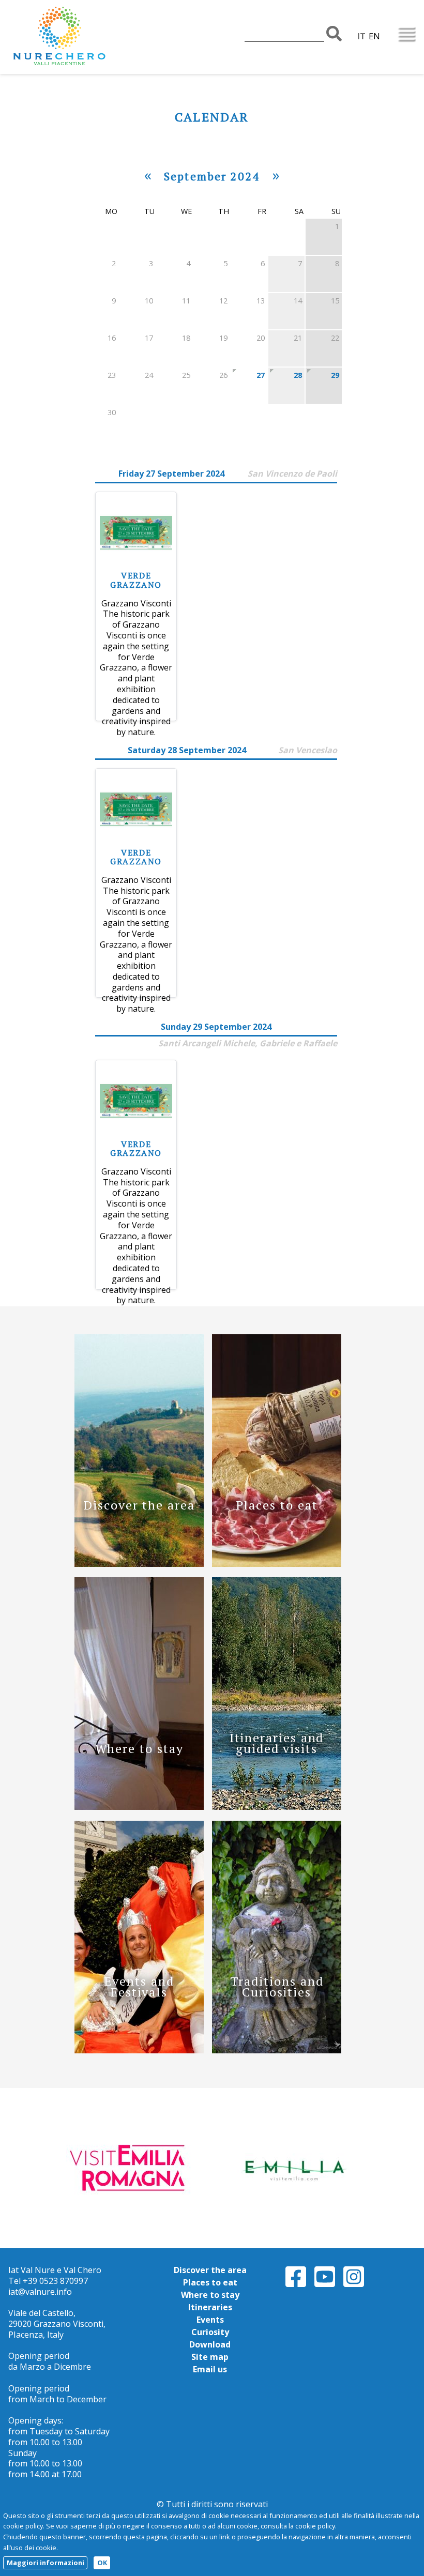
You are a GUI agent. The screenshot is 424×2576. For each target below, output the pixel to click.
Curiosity (210, 2332)
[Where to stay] (139, 1807)
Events (210, 2320)
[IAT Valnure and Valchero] (91, 37)
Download (210, 2344)
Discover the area (210, 2270)
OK (102, 2563)
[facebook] (296, 2285)
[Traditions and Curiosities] (277, 2050)
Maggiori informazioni (46, 2563)
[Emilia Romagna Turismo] (293, 2167)
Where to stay (210, 2295)
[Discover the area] (139, 1564)
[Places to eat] (277, 1564)
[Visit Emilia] (131, 2167)
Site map (210, 2357)
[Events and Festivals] (139, 2050)
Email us (210, 2369)
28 (298, 375)
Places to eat (210, 2282)
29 (335, 375)
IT (361, 36)
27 (261, 375)
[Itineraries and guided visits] (277, 1807)
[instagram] (354, 2285)
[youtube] (325, 2285)
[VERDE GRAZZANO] (136, 566)
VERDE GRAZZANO (136, 580)
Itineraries (210, 2307)
